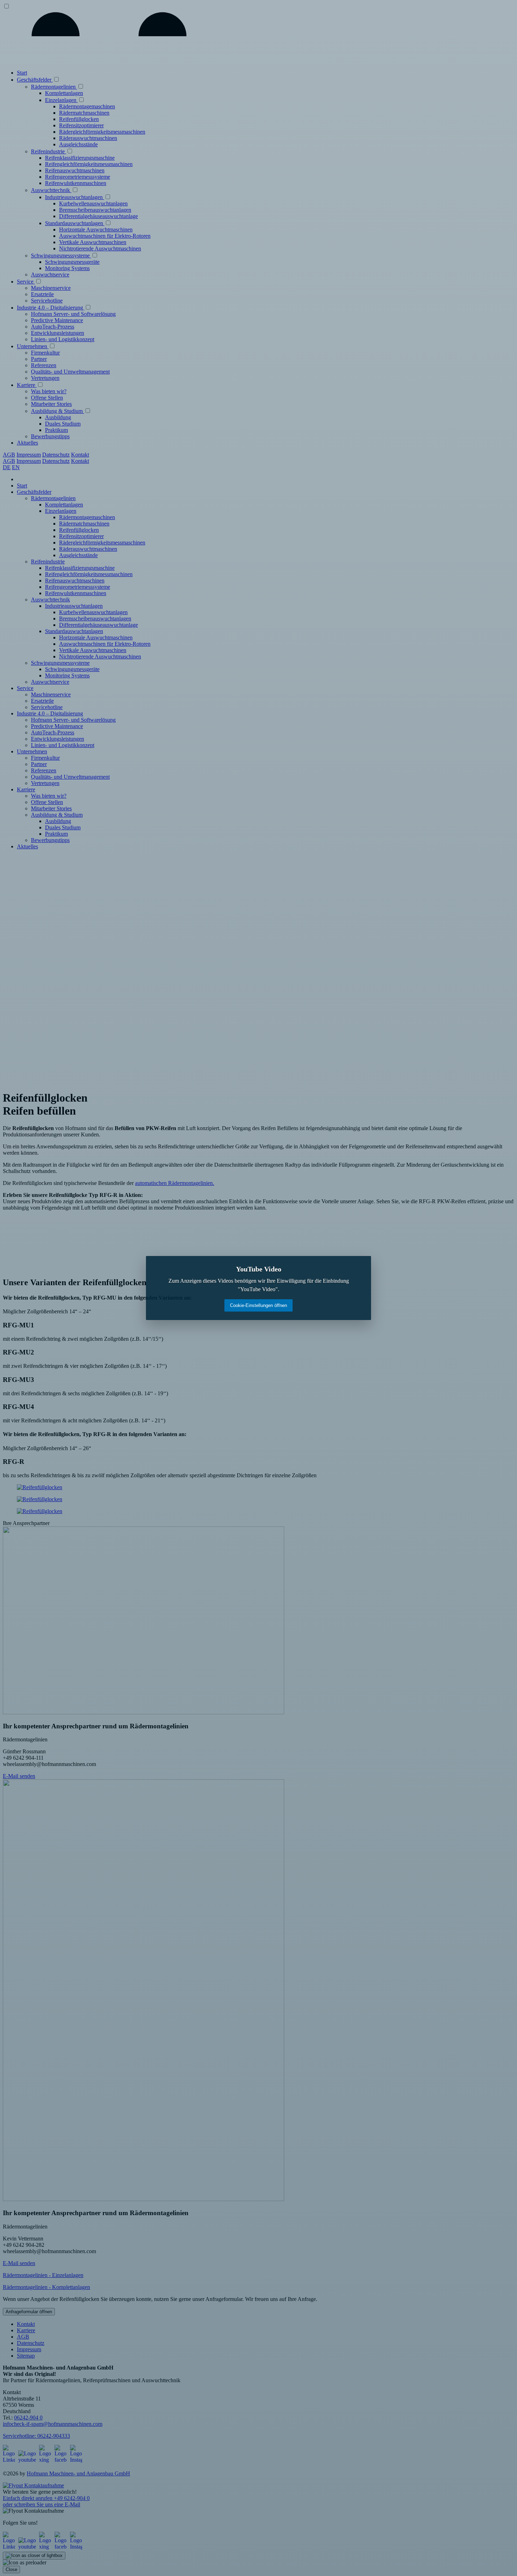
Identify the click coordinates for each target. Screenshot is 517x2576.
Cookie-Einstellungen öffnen (258, 1305)
